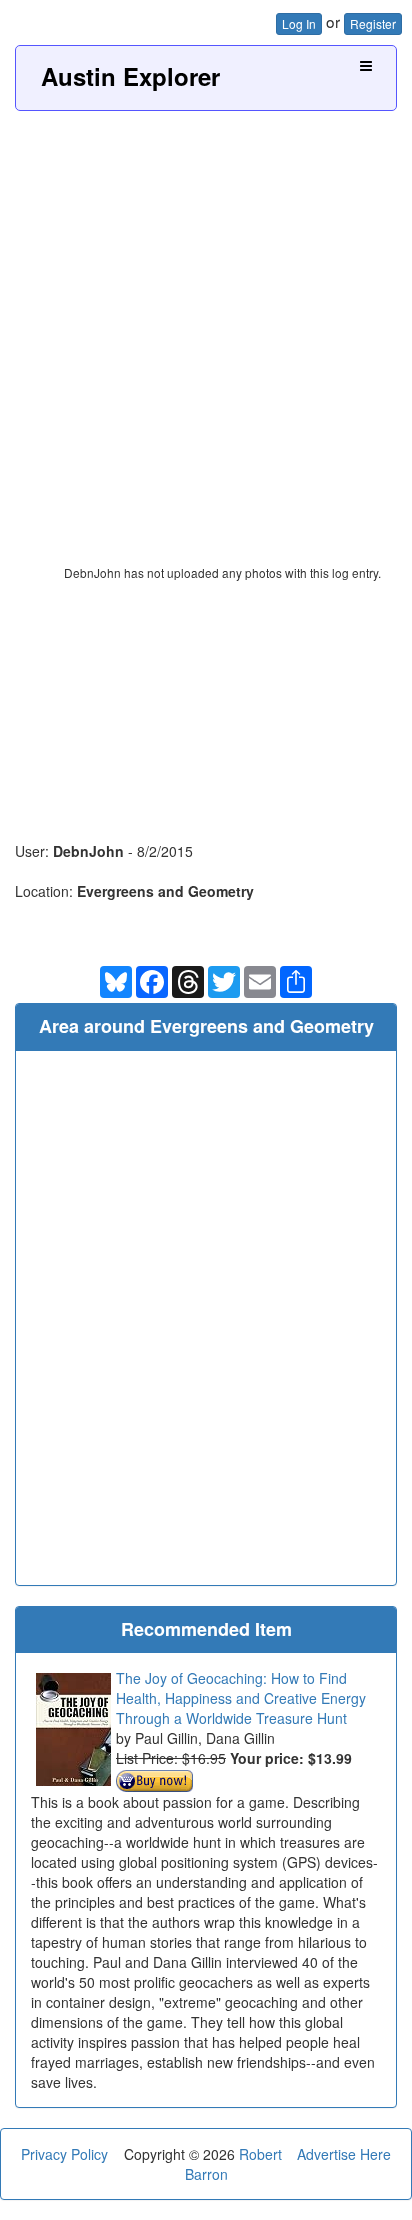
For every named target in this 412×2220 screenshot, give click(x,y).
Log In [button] (299, 23)
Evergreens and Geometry (165, 891)
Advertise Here (344, 2154)
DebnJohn (88, 851)
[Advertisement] (206, 327)
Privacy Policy (64, 2154)
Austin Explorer (130, 76)
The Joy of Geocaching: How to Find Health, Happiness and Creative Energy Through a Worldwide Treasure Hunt (241, 1698)
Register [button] (373, 23)
